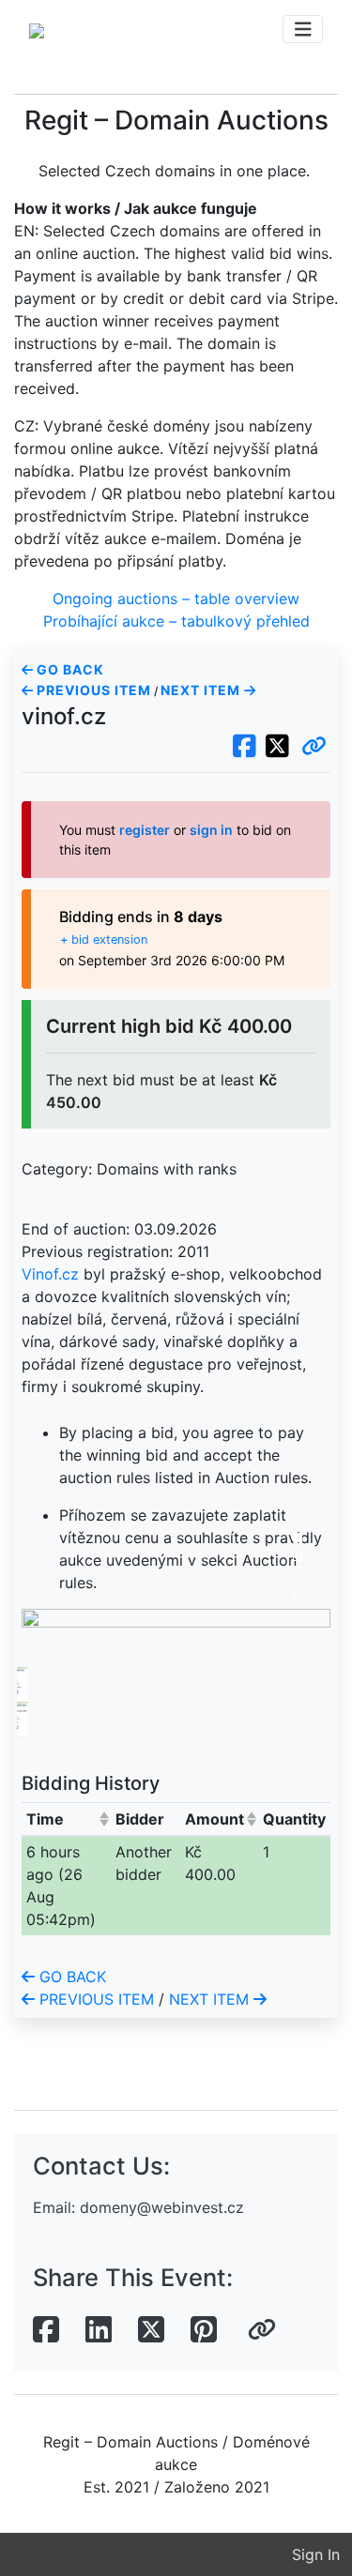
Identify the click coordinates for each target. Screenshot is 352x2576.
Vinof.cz (50, 1274)
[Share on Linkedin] (99, 2330)
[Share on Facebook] (46, 2330)
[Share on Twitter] (151, 2330)
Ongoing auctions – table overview (176, 599)
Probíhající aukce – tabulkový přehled (176, 621)
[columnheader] (67, 1818)
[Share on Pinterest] (204, 2330)
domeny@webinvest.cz (162, 2207)
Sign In (316, 2554)
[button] (314, 747)
